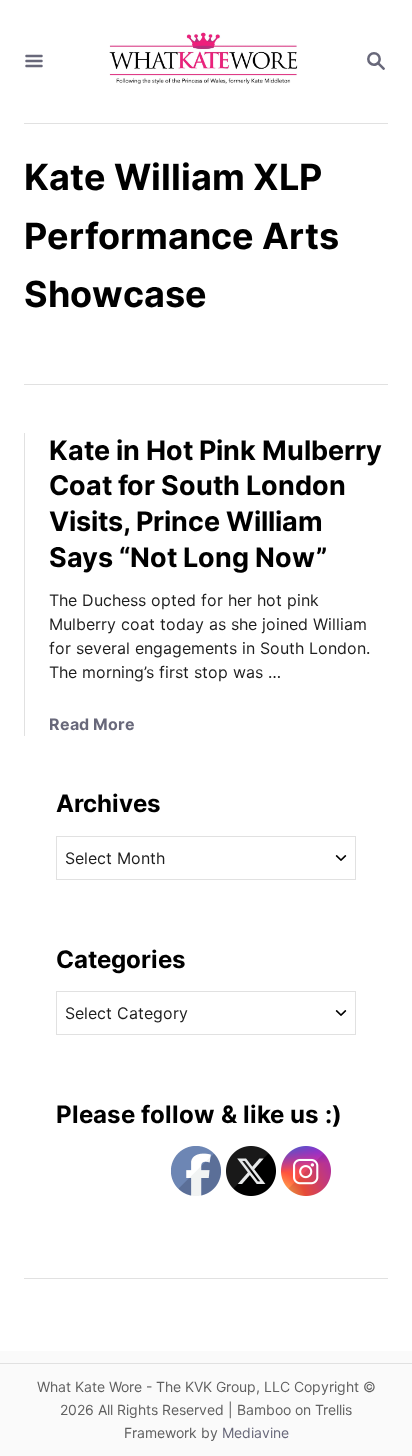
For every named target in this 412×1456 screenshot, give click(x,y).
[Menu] (34, 62)
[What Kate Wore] (204, 61)
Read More (92, 724)
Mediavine (255, 1432)
